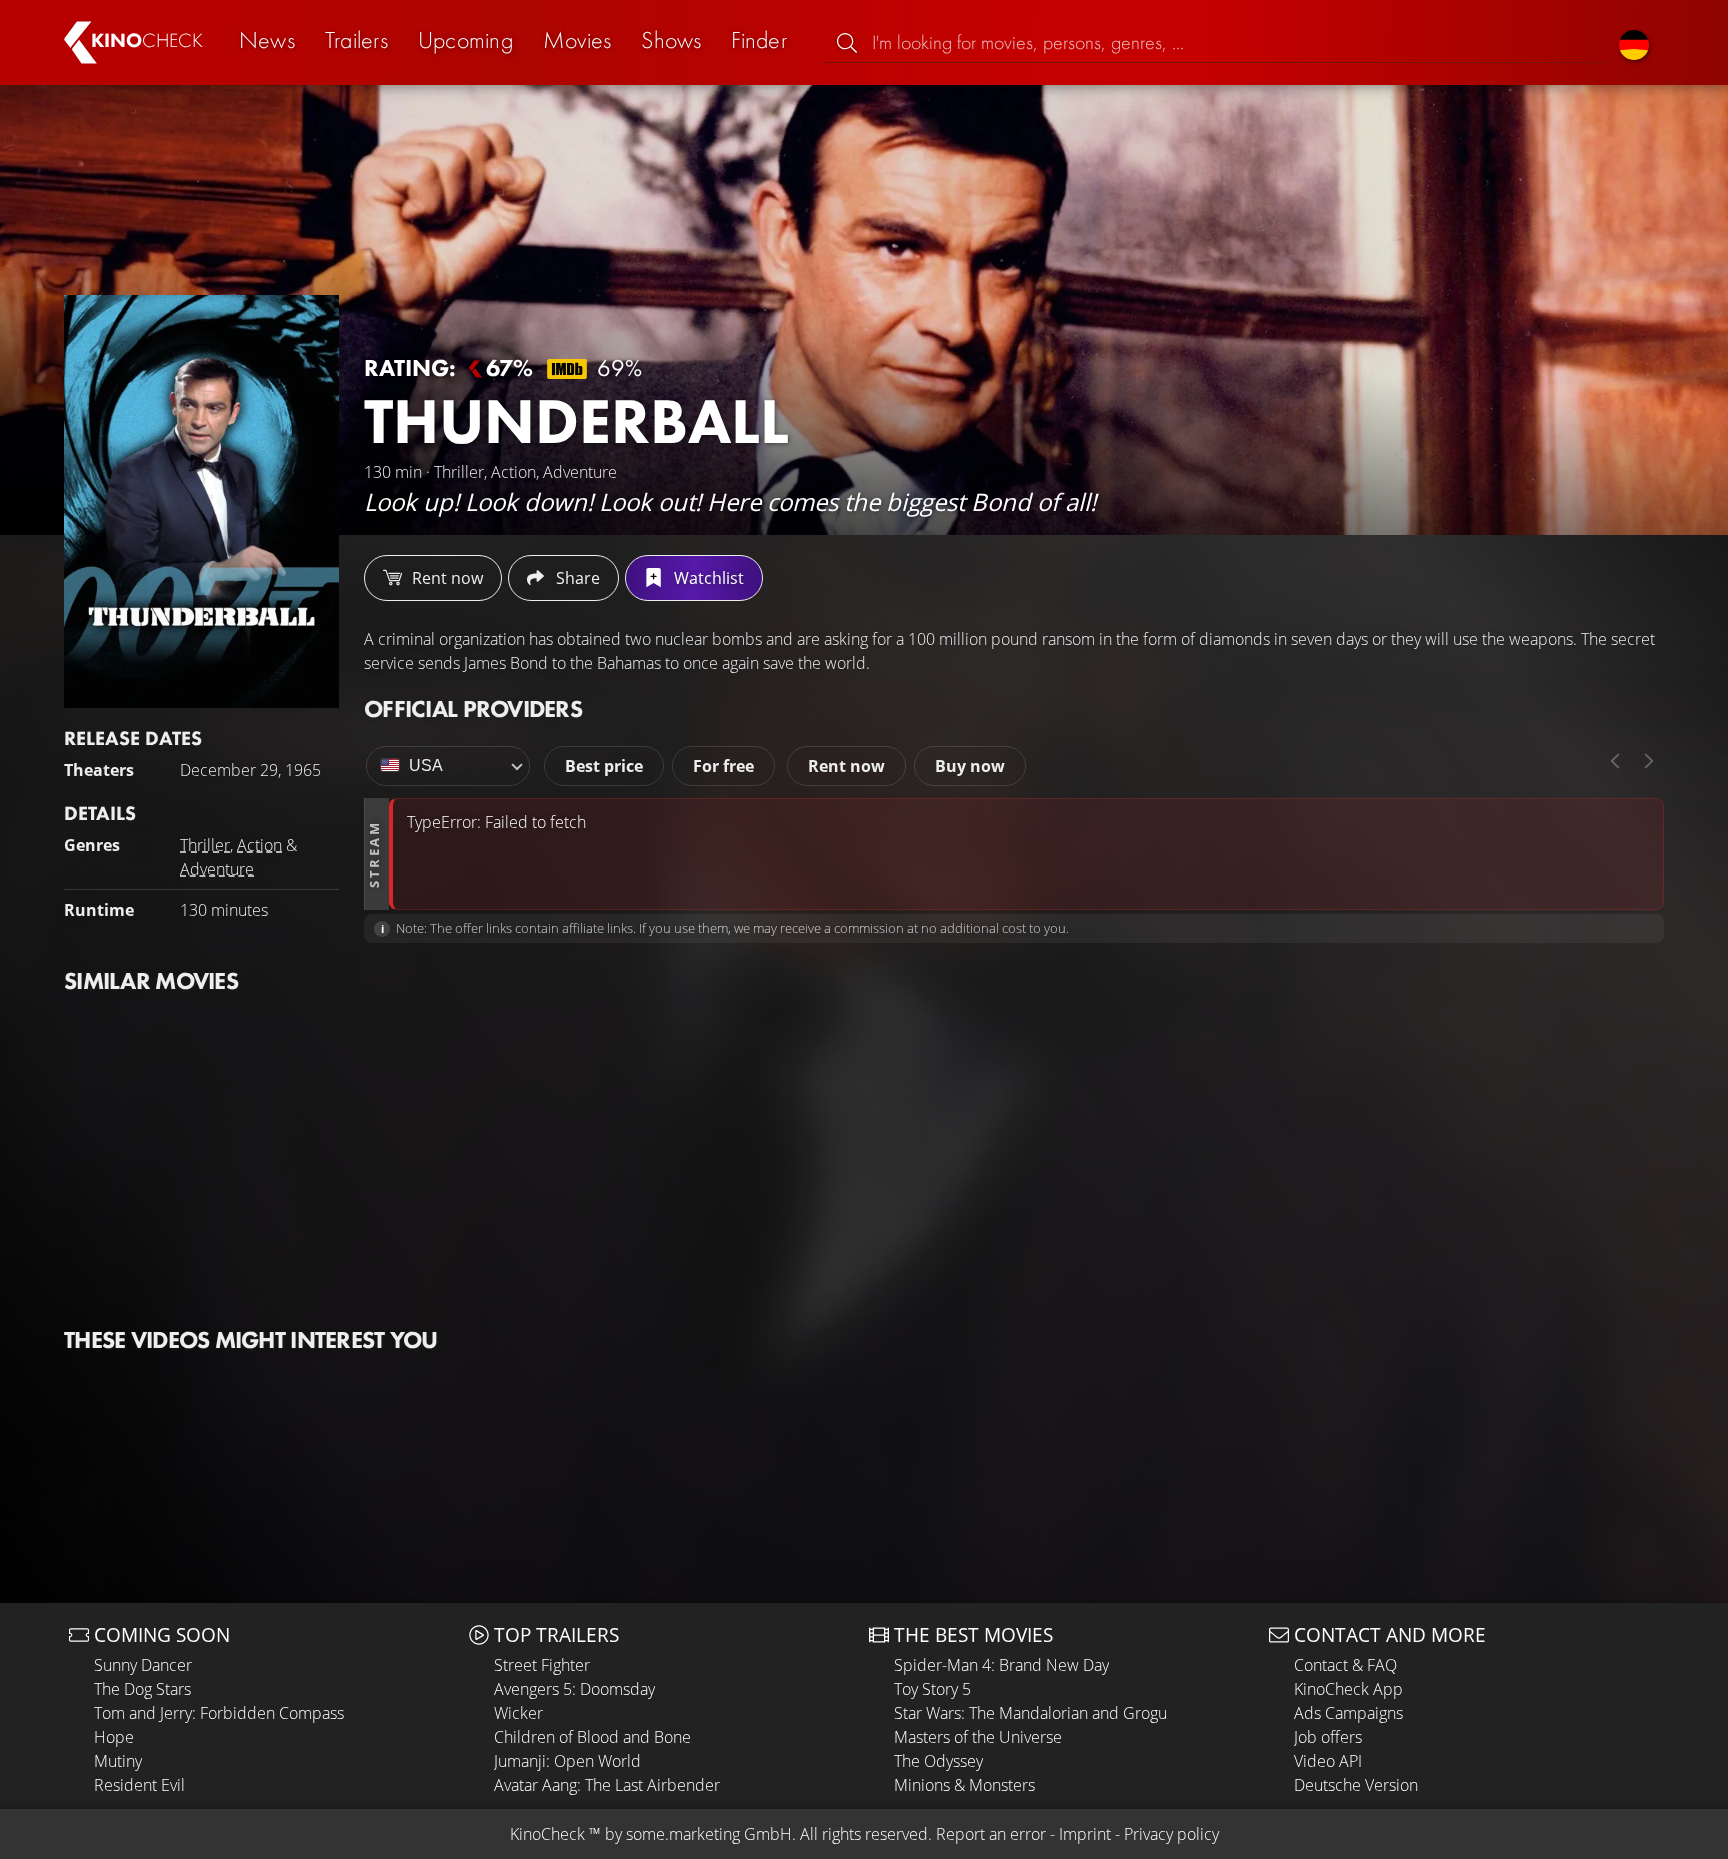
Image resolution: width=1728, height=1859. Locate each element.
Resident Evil (139, 1785)
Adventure (217, 869)
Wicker (518, 1713)
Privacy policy (1171, 1834)
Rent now (846, 766)
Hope (114, 1737)
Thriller (205, 845)
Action (259, 845)
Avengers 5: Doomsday (574, 1689)
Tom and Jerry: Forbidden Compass (219, 1713)
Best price (604, 766)
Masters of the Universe (978, 1737)
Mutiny (118, 1761)
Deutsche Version (1356, 1785)
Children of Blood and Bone (592, 1737)
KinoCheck (547, 1834)
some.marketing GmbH (709, 1834)
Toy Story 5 (932, 1689)
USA (426, 765)
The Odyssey (938, 1761)
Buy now (970, 766)
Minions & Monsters (964, 1785)
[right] (1649, 761)
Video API (1328, 1761)
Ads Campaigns (1348, 1713)
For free (723, 766)
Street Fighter (542, 1665)
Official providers (473, 708)
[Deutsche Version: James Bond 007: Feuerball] (1634, 42)
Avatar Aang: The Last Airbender (607, 1785)
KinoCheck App (1348, 1689)
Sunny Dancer (143, 1665)
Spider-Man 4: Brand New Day (1001, 1665)
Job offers (1328, 1737)
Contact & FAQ (1345, 1665)
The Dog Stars (142, 1689)
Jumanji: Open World (567, 1761)
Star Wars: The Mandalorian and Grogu (1030, 1713)
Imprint (1085, 1834)
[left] (1615, 761)
